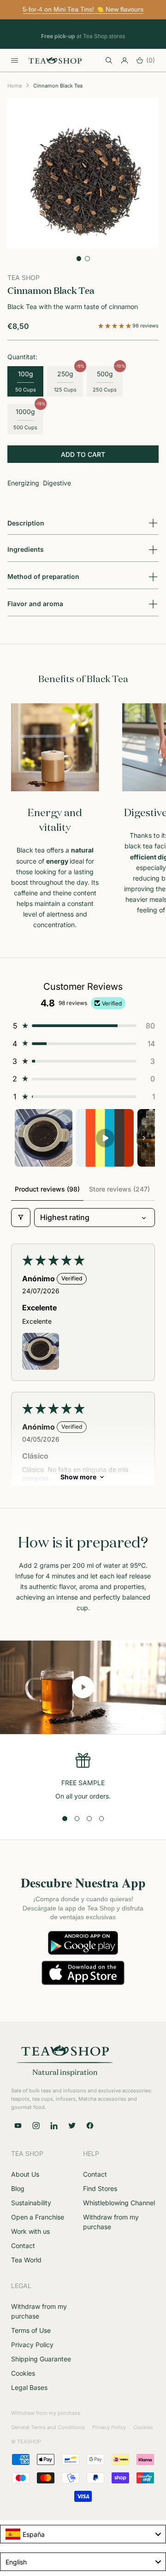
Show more (78, 1477)
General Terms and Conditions (48, 2427)
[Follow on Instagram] (36, 2126)
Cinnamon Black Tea (58, 86)
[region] (83, 1777)
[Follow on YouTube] (18, 2126)
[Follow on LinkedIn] (54, 2126)
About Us (25, 2174)
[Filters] (21, 1217)
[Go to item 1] (44, 1138)
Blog (18, 2188)
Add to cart (83, 454)
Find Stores (100, 2188)
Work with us (30, 2231)
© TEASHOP (26, 2442)
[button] (115, 326)
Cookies (23, 2373)
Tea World (26, 2260)
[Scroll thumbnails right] (144, 1138)
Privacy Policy (32, 2345)
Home (15, 86)
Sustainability (31, 2203)
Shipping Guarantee (41, 2359)
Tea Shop (24, 277)
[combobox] (83, 2534)
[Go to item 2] (105, 1138)
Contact (23, 2246)
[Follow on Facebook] (90, 2126)
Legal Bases (29, 2387)
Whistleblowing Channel (119, 2203)
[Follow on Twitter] (72, 2126)
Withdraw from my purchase (46, 2413)
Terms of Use (31, 2330)
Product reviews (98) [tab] (47, 1189)
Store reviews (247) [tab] (119, 1189)
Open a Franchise (38, 2217)
